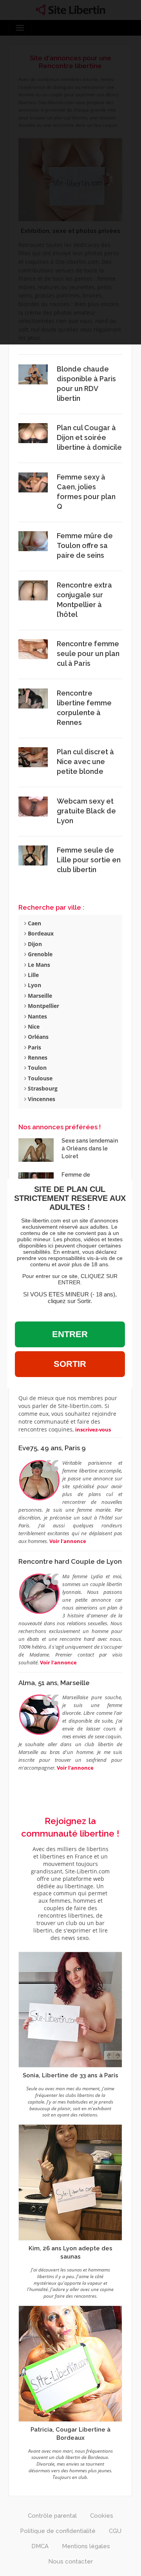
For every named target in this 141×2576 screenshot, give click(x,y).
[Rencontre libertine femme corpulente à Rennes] (33, 698)
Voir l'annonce (68, 1541)
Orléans (37, 1037)
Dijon (34, 944)
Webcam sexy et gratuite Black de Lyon (86, 811)
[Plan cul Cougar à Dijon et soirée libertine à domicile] (33, 433)
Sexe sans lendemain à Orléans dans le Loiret (90, 1148)
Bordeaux (40, 933)
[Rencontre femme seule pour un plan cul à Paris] (33, 649)
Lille (33, 975)
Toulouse (39, 1078)
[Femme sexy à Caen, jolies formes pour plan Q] (33, 482)
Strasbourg (42, 1088)
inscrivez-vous (93, 1430)
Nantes (37, 1016)
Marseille (39, 996)
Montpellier (43, 1006)
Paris (34, 1047)
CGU (115, 2531)
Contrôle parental (52, 2516)
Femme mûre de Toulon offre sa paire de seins (85, 545)
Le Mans (38, 965)
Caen (34, 923)
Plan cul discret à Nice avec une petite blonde (85, 762)
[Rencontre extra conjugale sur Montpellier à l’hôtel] (33, 590)
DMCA (40, 2546)
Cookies (102, 2516)
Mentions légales (86, 2546)
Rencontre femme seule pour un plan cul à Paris (88, 653)
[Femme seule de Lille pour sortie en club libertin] (33, 855)
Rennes (37, 1057)
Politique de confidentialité (58, 2531)
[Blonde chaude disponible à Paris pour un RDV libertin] (33, 374)
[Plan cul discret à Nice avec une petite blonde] (33, 756)
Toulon (36, 1068)
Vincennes (41, 1099)
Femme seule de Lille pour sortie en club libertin (89, 860)
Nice (33, 1027)
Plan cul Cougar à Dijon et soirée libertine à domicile (89, 437)
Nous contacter (70, 2562)
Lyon (34, 985)
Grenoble (39, 954)
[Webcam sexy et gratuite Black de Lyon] (33, 806)
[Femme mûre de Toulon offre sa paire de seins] (33, 541)
